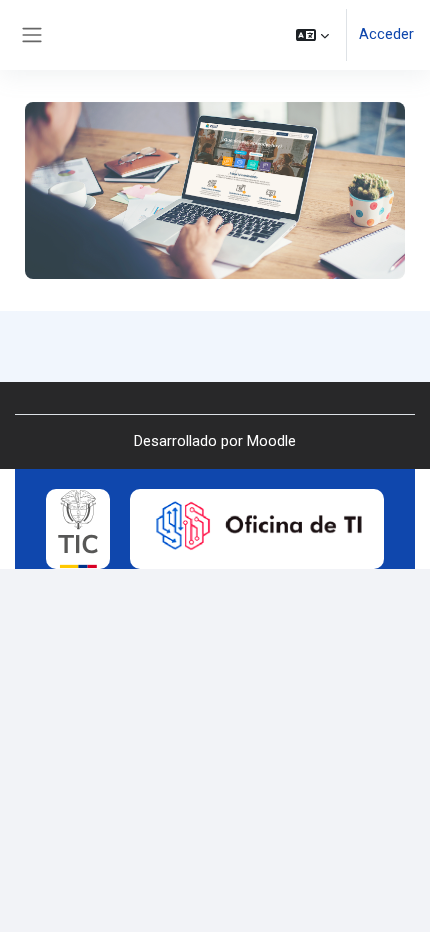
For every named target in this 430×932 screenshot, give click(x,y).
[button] (312, 35)
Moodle (271, 441)
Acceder (386, 34)
